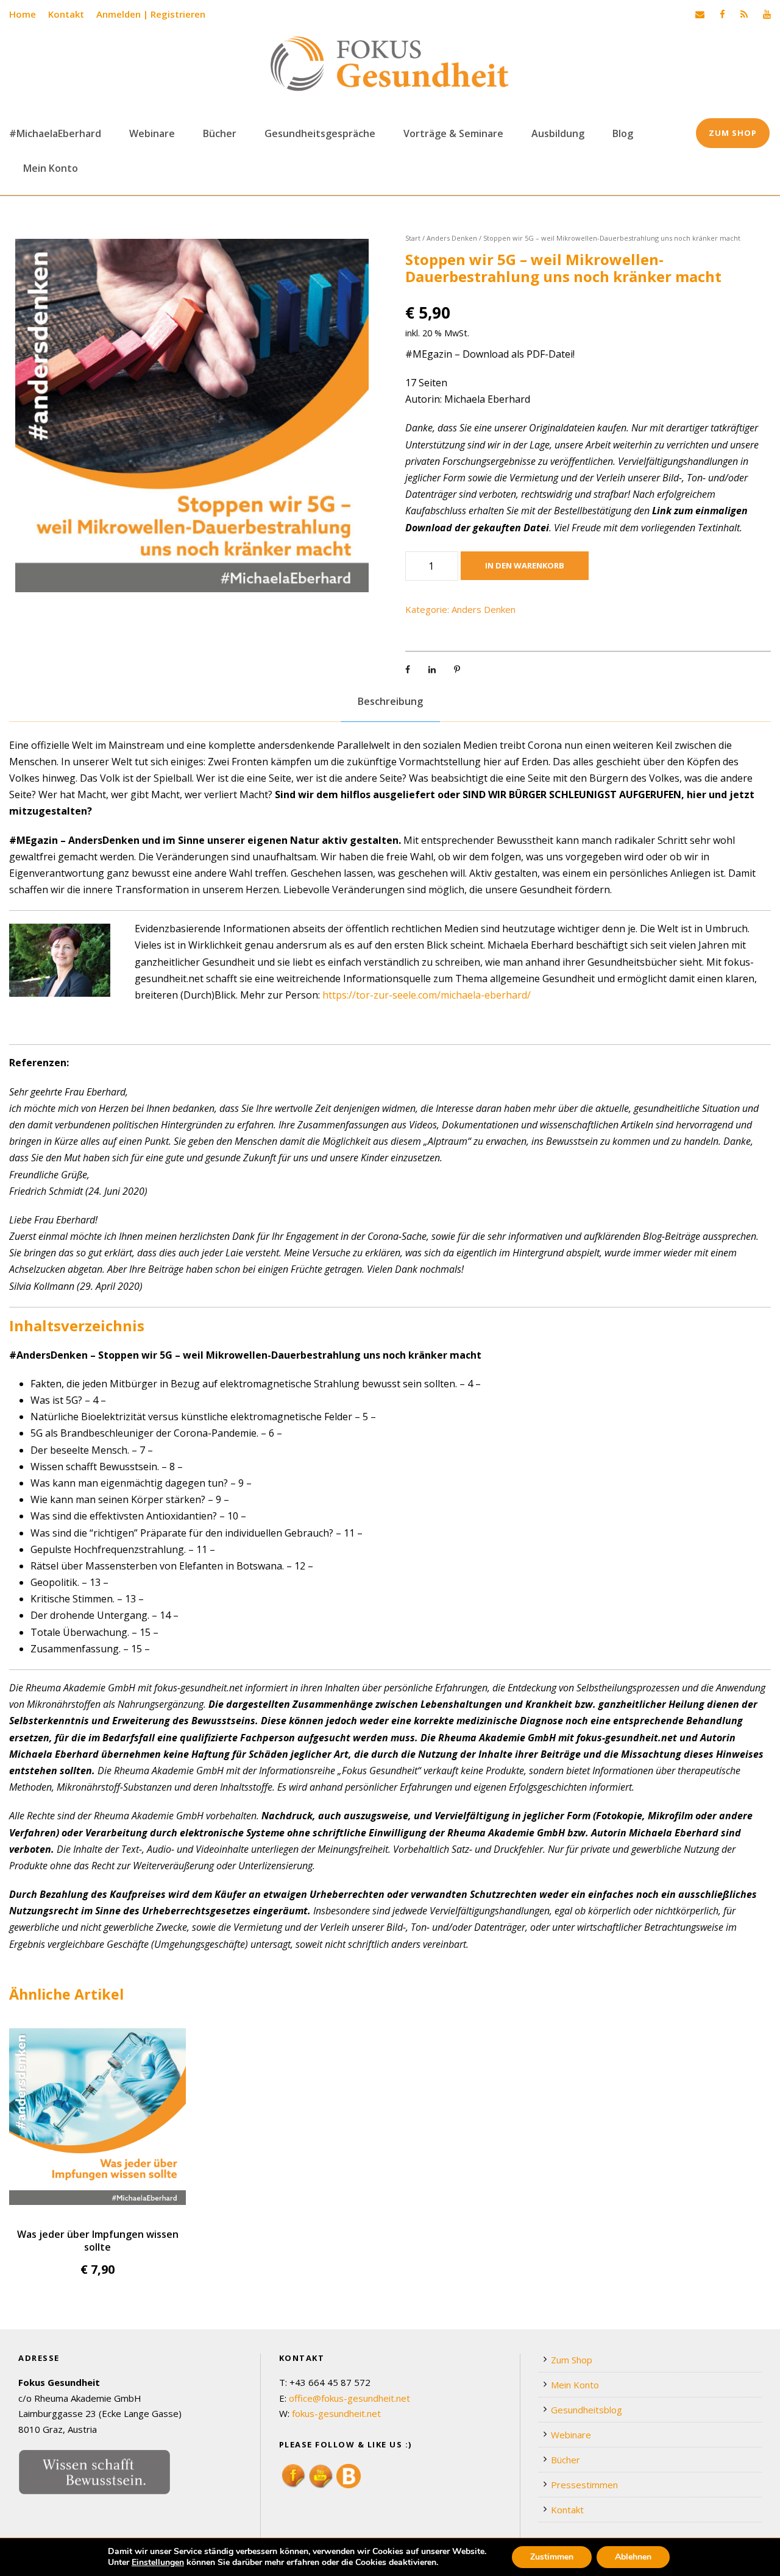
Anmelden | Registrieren (151, 14)
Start (413, 238)
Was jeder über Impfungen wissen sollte (98, 2240)
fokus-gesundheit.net (336, 2413)
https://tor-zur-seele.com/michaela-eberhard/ (427, 995)
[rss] (744, 14)
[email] (700, 14)
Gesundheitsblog (587, 2410)
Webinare (152, 133)
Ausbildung (558, 133)
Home (23, 14)
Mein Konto (51, 168)
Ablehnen (633, 2557)
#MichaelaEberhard (55, 133)
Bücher (220, 133)
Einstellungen (158, 2563)
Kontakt (66, 14)
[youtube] (767, 14)
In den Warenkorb (525, 565)
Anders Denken (452, 238)
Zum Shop (733, 133)
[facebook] (722, 14)
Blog (623, 133)
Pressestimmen (584, 2485)
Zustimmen (552, 2557)
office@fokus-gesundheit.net (349, 2398)
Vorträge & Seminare (453, 133)
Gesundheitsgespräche (320, 133)
